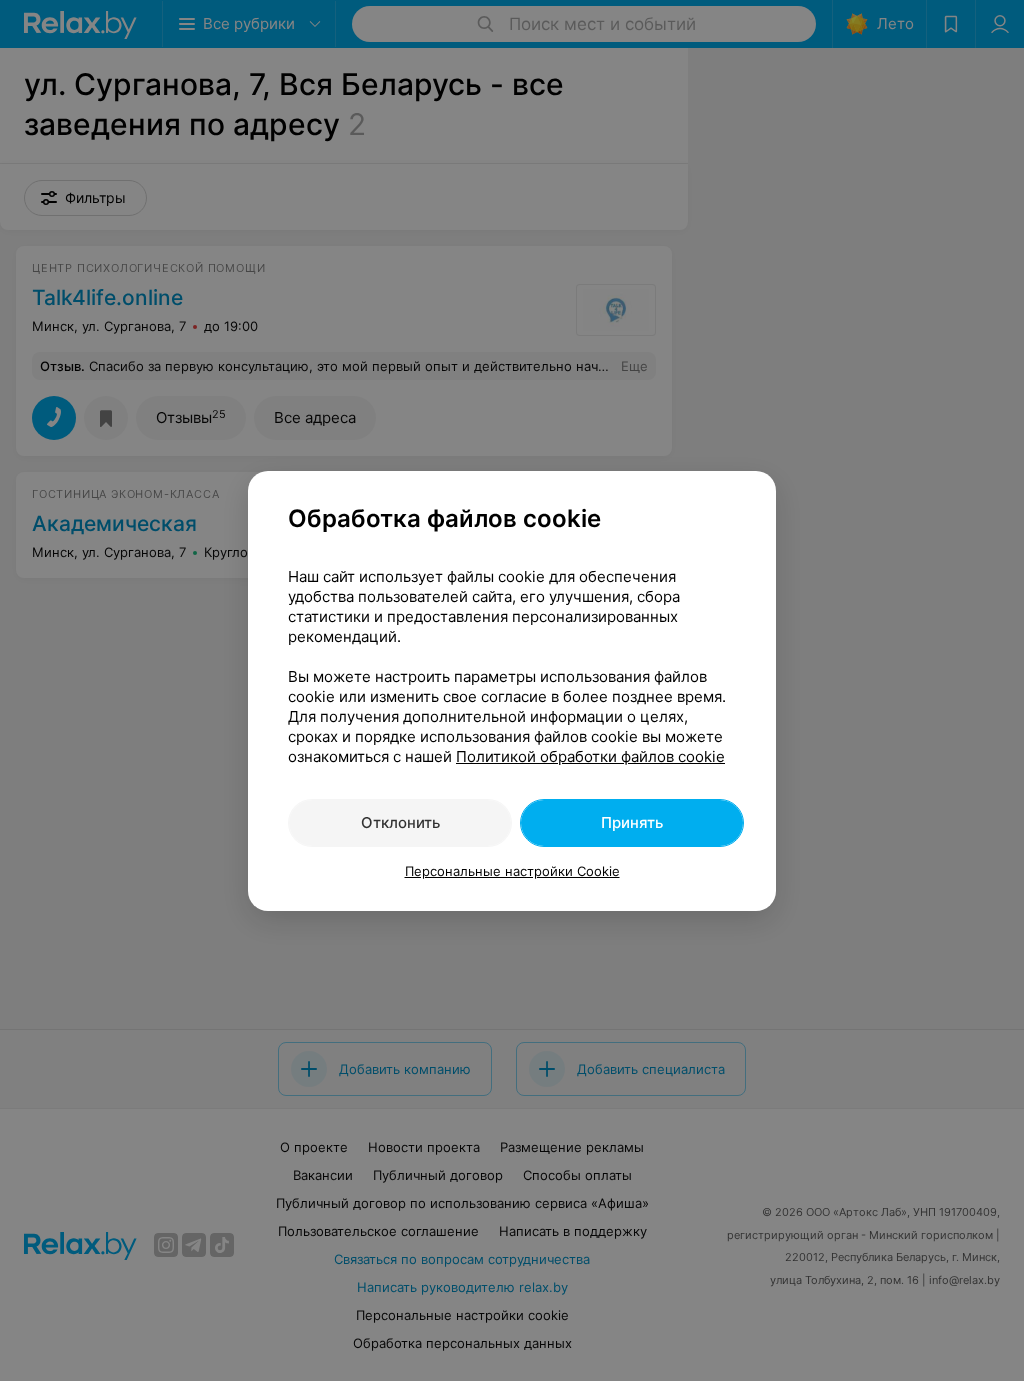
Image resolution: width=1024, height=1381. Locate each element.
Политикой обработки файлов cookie (590, 756)
